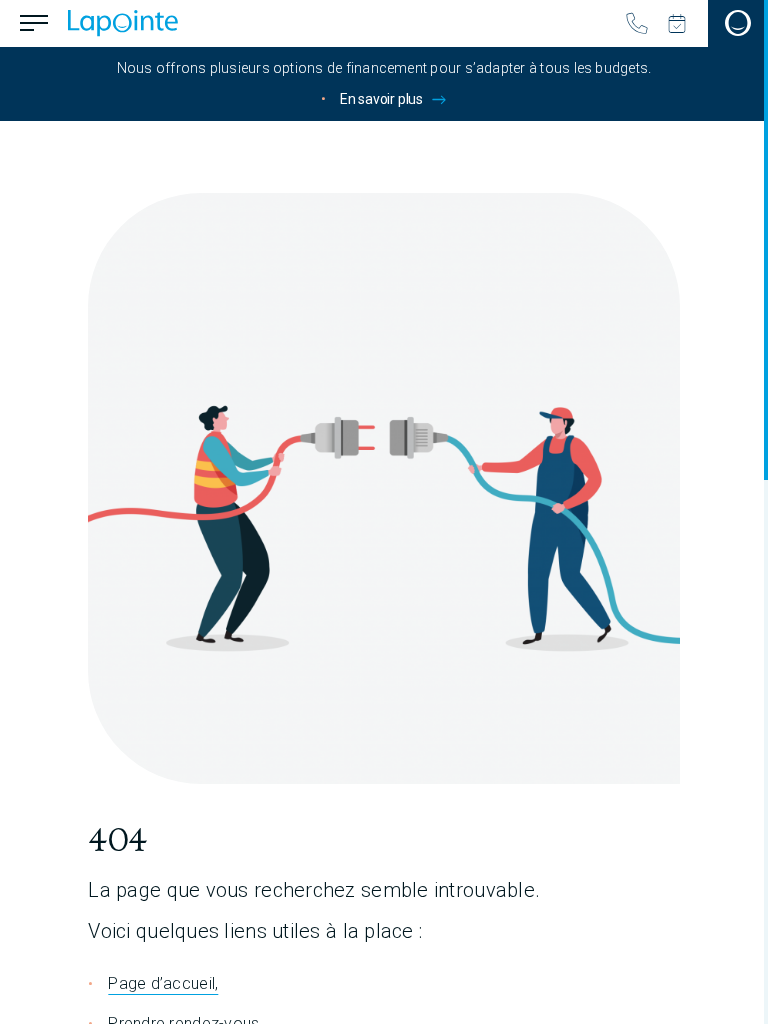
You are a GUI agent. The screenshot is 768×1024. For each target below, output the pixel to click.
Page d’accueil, (163, 983)
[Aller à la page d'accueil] (123, 23)
